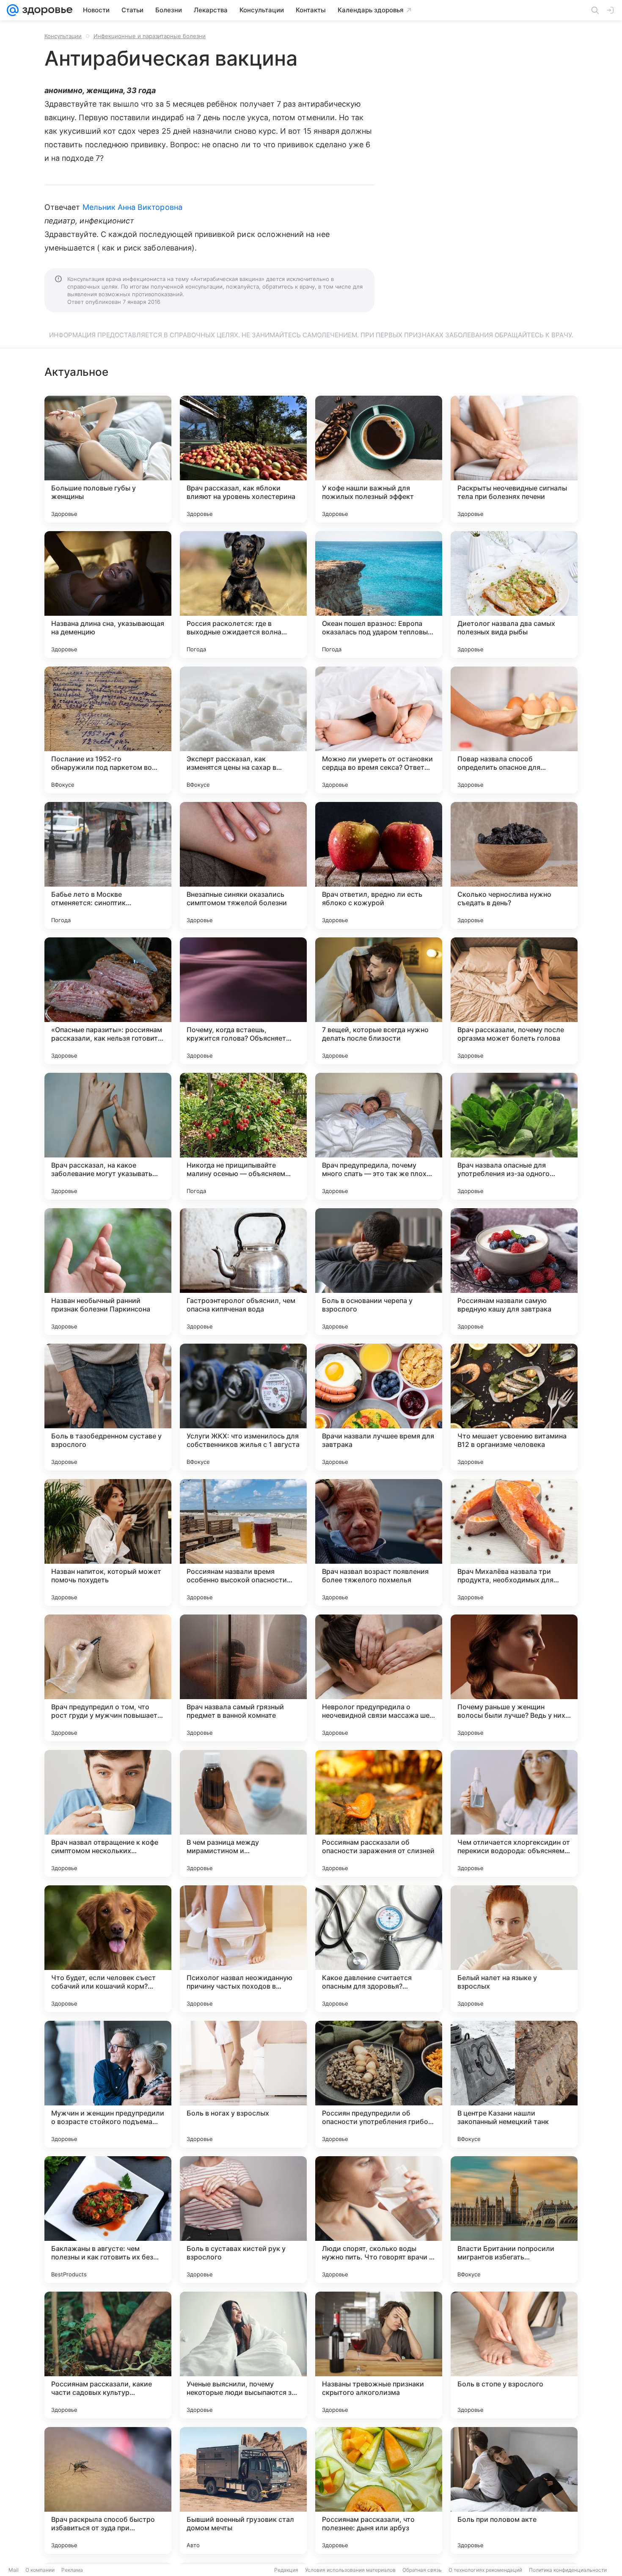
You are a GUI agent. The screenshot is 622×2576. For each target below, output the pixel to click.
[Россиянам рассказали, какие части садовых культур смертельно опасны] (108, 2355)
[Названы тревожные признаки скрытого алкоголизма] (379, 2355)
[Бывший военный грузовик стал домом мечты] (243, 2491)
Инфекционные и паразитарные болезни (150, 36)
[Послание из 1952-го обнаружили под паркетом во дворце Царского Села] (108, 730)
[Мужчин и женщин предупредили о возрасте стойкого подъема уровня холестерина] (108, 2084)
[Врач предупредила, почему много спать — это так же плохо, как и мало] (379, 1136)
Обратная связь (422, 2570)
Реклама (72, 2570)
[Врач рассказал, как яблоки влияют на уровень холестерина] (243, 459)
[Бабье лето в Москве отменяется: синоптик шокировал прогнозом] (108, 865)
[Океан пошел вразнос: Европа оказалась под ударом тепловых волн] (379, 595)
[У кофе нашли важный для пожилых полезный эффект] (379, 459)
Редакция (286, 2570)
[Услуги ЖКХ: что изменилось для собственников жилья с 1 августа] (243, 1407)
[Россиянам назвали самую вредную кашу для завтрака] (514, 1272)
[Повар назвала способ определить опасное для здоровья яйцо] (514, 730)
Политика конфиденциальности (568, 2570)
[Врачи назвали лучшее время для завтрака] (379, 1407)
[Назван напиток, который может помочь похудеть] (108, 1543)
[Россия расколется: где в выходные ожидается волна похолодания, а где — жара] (243, 595)
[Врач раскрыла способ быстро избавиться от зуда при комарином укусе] (108, 2491)
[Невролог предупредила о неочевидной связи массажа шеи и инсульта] (379, 1678)
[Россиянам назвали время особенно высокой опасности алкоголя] (243, 1543)
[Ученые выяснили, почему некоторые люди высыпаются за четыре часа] (243, 2355)
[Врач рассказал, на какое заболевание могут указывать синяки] (108, 1136)
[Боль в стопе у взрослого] (514, 2355)
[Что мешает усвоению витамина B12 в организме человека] (514, 1407)
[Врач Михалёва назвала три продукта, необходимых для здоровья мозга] (514, 1543)
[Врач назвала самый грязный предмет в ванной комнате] (243, 1678)
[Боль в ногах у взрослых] (243, 2084)
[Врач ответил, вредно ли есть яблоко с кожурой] (379, 865)
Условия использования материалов (350, 2570)
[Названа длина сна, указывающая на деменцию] (108, 595)
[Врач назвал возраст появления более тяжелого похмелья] (379, 1543)
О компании (40, 2570)
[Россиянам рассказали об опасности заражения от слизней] (379, 1813)
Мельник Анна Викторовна (132, 207)
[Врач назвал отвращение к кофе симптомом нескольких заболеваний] (108, 1813)
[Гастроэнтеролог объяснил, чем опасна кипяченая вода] (243, 1272)
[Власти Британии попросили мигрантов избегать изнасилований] (514, 2220)
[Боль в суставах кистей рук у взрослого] (243, 2220)
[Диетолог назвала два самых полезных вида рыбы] (514, 595)
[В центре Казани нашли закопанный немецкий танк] (514, 2084)
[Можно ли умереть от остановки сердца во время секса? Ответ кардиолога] (379, 730)
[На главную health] (46, 10)
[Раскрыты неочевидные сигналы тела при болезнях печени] (514, 459)
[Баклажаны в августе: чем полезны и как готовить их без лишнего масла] (108, 2220)
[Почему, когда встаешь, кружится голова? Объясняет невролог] (243, 1001)
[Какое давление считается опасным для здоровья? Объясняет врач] (379, 1949)
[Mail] (13, 10)
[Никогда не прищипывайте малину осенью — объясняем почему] (243, 1136)
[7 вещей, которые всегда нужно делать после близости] (379, 1001)
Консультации (63, 36)
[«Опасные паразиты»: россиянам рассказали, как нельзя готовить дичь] (108, 1001)
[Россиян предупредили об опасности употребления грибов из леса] (379, 2084)
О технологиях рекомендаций (485, 2570)
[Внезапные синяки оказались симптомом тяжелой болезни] (243, 865)
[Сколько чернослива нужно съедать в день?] (514, 865)
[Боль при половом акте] (514, 2491)
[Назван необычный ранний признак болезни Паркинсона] (108, 1272)
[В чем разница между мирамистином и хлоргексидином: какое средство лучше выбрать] (243, 1813)
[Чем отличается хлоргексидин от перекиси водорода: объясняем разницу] (514, 1813)
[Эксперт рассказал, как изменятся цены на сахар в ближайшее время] (243, 730)
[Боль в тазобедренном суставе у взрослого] (108, 1407)
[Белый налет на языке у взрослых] (514, 1949)
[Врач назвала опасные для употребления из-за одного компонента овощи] (514, 1136)
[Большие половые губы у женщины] (108, 459)
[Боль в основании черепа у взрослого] (379, 1272)
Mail (14, 2570)
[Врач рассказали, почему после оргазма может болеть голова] (514, 1001)
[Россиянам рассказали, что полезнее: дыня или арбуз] (379, 2491)
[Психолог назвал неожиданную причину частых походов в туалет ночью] (243, 1949)
